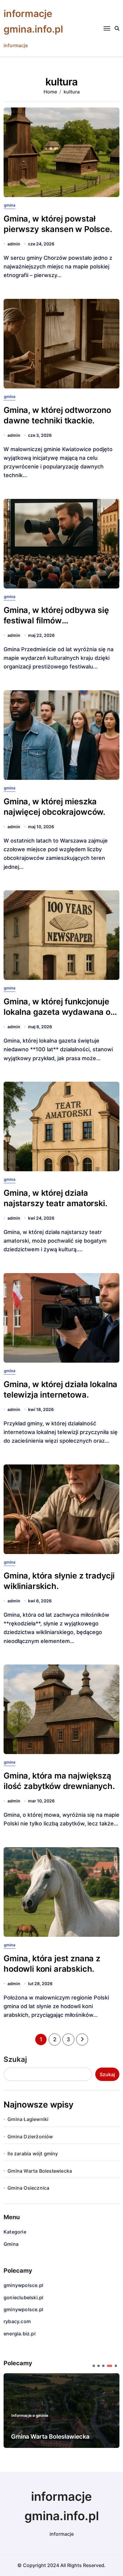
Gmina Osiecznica (28, 2188)
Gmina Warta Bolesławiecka (40, 2171)
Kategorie (15, 2232)
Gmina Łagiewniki (28, 2119)
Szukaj (15, 2059)
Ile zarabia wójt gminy (33, 2154)
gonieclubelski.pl (23, 2297)
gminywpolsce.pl (23, 2285)
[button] (94, 2366)
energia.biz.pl (20, 2334)
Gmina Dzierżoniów (30, 2137)
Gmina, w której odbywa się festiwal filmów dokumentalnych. (56, 621)
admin (14, 244)
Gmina (11, 2244)
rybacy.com (17, 2321)
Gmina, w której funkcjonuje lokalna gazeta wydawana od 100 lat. (60, 1012)
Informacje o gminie (30, 2416)
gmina (10, 205)
